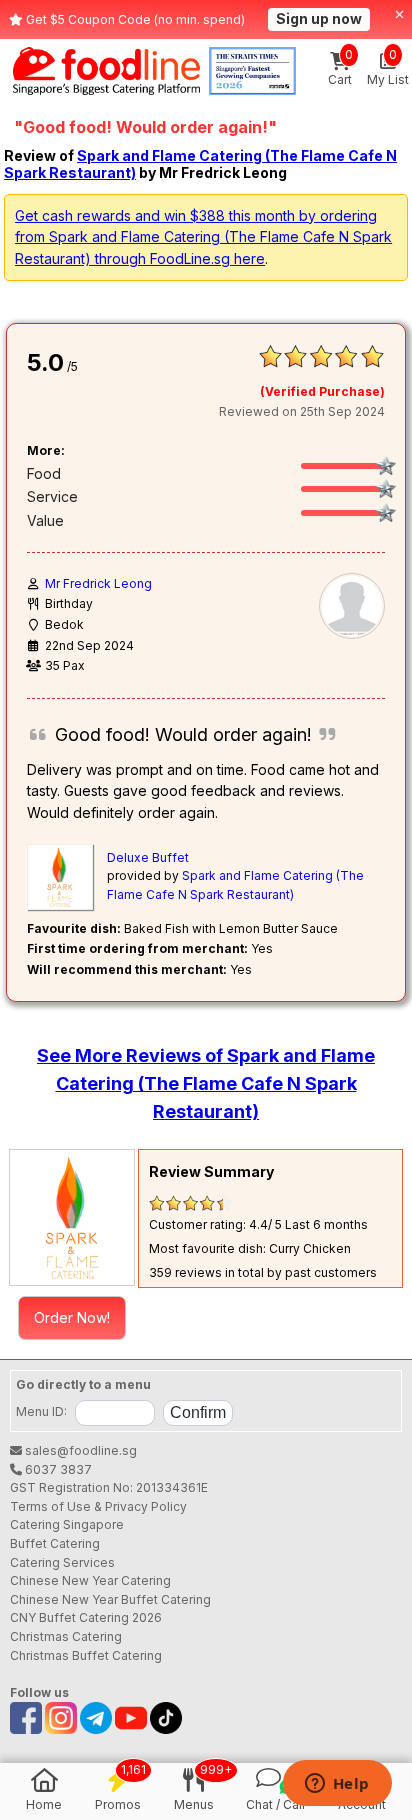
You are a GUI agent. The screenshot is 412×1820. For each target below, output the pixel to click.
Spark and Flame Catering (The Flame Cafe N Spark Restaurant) (200, 164)
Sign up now (319, 18)
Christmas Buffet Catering (86, 1655)
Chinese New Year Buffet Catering (110, 1599)
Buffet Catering (55, 1543)
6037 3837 (57, 1469)
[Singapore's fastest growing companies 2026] (252, 71)
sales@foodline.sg (79, 1450)
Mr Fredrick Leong (98, 583)
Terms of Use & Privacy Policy (98, 1506)
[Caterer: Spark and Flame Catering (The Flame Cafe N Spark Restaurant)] (72, 1217)
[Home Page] (106, 71)
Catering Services (62, 1562)
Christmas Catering (66, 1636)
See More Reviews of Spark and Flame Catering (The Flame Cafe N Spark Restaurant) (206, 1083)
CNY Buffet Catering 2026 (86, 1617)
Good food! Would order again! (183, 734)
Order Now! (72, 1317)
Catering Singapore (67, 1524)
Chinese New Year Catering (90, 1580)
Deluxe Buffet (148, 857)
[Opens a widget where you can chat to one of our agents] (337, 1785)
